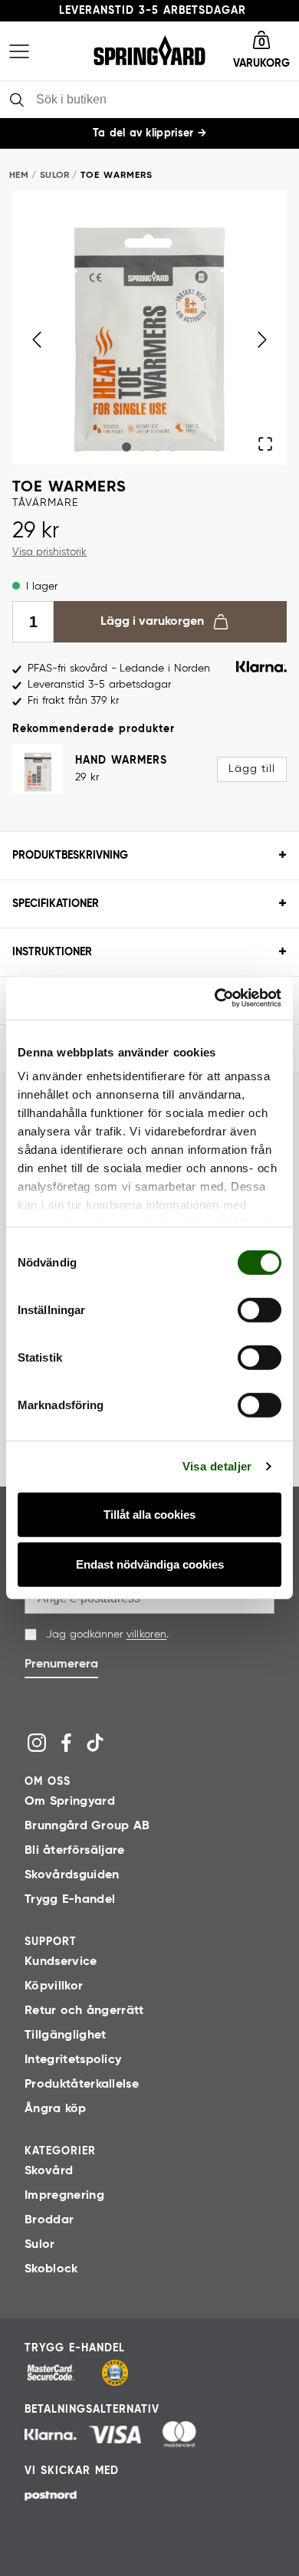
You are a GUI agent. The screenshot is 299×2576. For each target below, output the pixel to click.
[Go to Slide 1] (127, 447)
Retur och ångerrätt (84, 2011)
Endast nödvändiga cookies (150, 1564)
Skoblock (51, 2269)
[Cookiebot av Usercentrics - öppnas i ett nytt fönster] (215, 998)
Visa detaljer (217, 1466)
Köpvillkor (54, 1986)
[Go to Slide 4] (172, 447)
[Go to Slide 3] (157, 447)
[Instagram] (37, 1743)
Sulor (55, 176)
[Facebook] (66, 1743)
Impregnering (64, 2196)
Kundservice (61, 1962)
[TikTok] (95, 1743)
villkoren (147, 1635)
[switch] (260, 1309)
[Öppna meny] (19, 51)
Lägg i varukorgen (152, 622)
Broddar (49, 2220)
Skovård (49, 2171)
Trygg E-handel (70, 1900)
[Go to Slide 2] (142, 447)
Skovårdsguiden (72, 1875)
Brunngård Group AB (87, 1826)
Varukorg (261, 64)
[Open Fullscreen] (266, 444)
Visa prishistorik (49, 552)
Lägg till (252, 769)
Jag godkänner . (107, 1635)
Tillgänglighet (65, 2036)
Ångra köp (56, 2109)
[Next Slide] (262, 340)
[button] (261, 51)
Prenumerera (61, 1664)
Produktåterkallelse (82, 2085)
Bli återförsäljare (75, 1851)
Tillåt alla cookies (149, 1515)
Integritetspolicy (73, 2060)
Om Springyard (70, 1802)
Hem (19, 176)
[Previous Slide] (36, 340)
